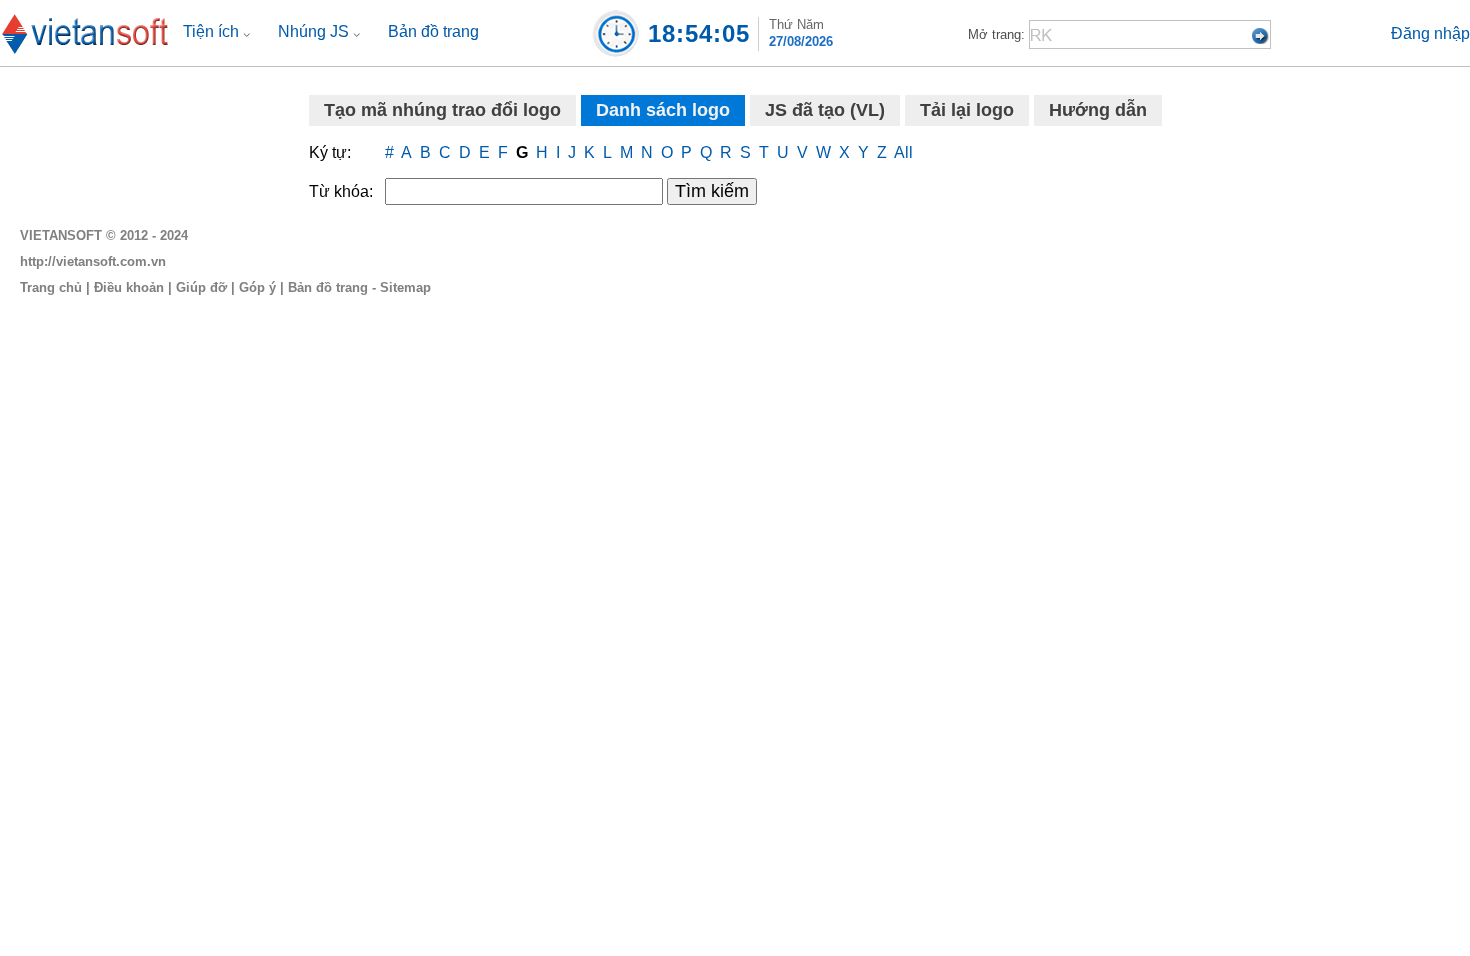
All (903, 152)
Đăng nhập (1430, 33)
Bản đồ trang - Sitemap (359, 287)
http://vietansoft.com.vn (93, 261)
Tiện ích (213, 31)
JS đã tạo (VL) (825, 110)
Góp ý (257, 287)
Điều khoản (129, 287)
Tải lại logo (967, 110)
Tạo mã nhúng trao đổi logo (442, 110)
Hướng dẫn (1098, 110)
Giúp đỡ (201, 287)
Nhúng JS (315, 31)
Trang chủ (51, 287)
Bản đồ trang (433, 31)
